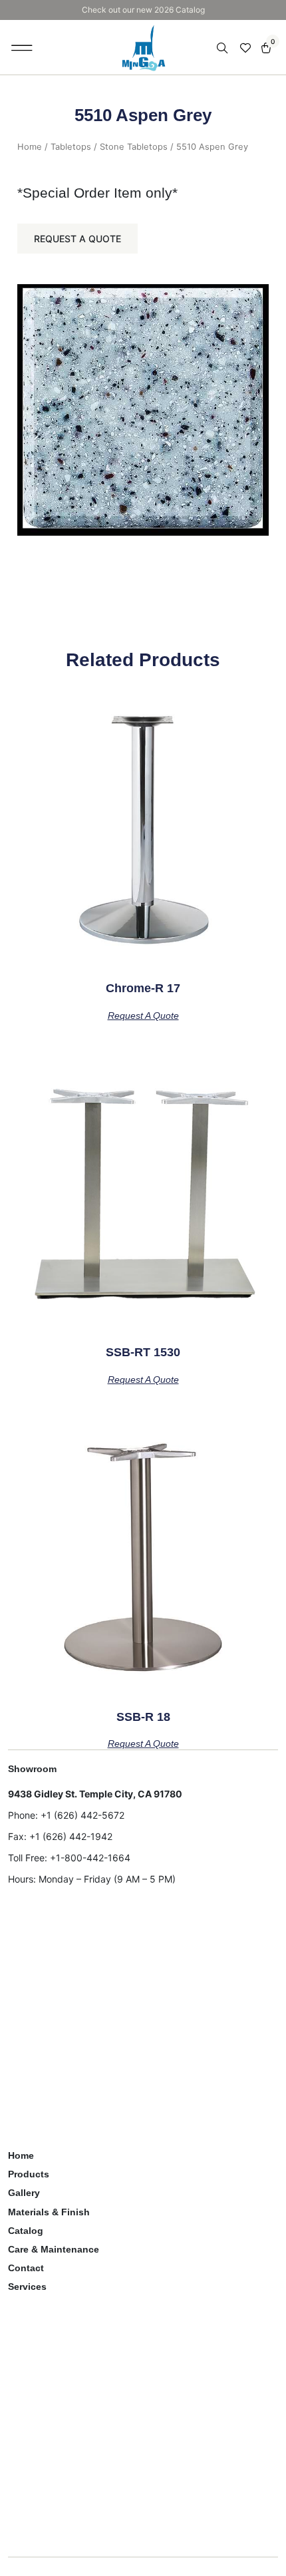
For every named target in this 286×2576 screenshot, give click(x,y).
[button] (22, 47)
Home (30, 147)
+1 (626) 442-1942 (71, 1836)
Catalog (26, 2231)
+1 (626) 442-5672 (82, 1815)
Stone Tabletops (134, 147)
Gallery (24, 2193)
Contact (26, 2268)
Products (29, 2174)
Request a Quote (77, 239)
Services (27, 2287)
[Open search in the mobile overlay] (223, 48)
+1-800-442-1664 (90, 1858)
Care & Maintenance (54, 2249)
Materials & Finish (49, 2212)
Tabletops (71, 147)
